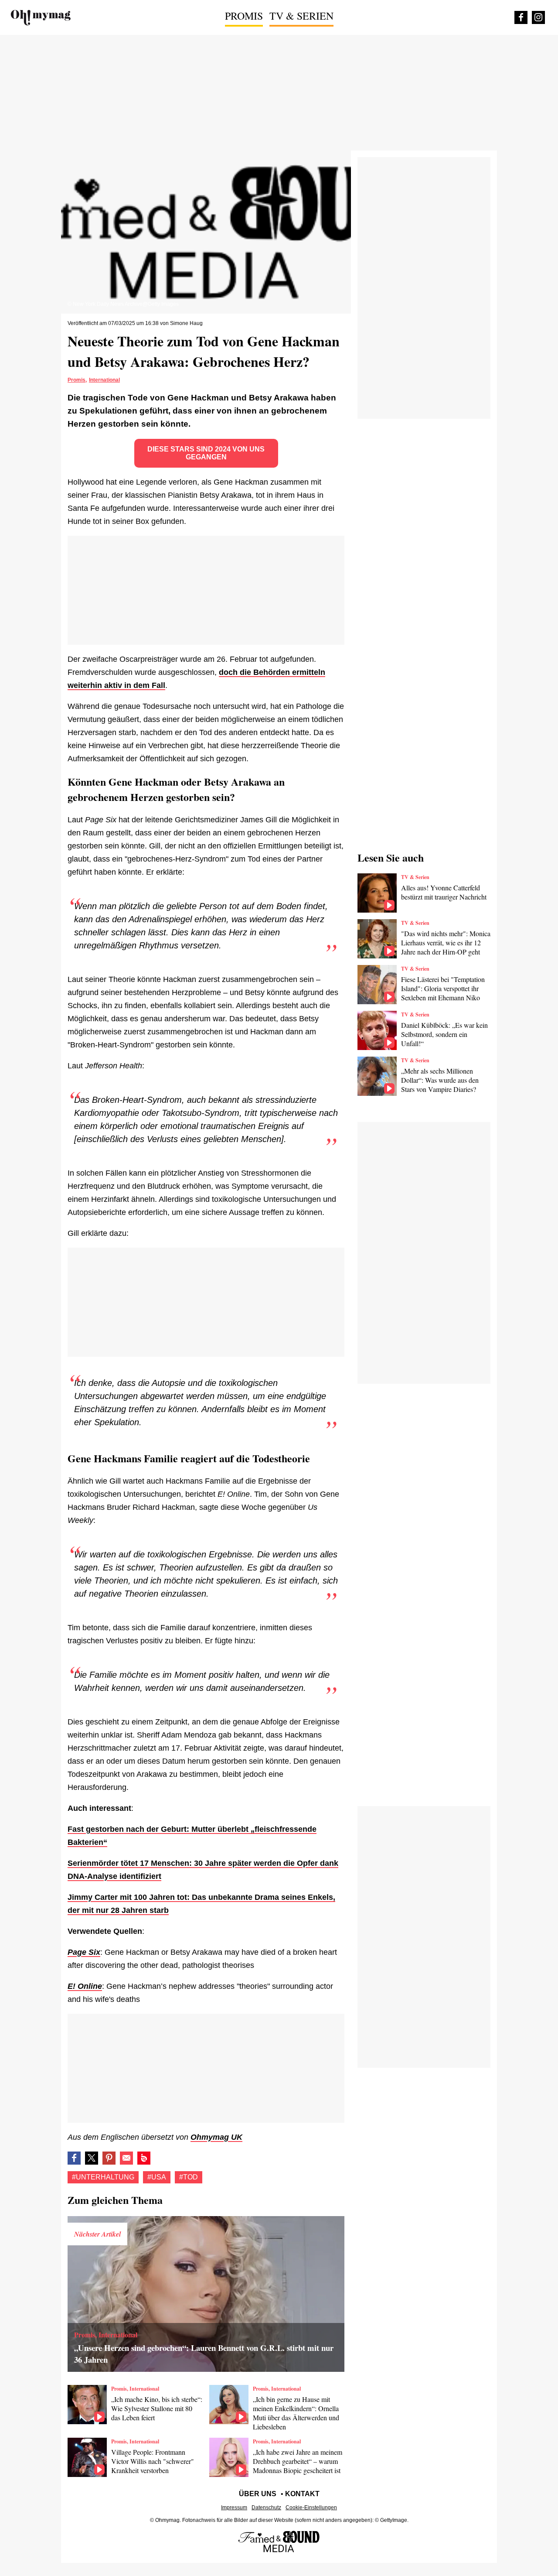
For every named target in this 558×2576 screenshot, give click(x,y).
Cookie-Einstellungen (311, 2508)
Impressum (234, 2508)
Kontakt (302, 2494)
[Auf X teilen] (92, 2158)
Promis (244, 16)
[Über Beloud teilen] (144, 2158)
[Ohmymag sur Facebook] (521, 17)
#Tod (189, 2177)
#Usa (157, 2177)
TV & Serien (301, 16)
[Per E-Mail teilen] (126, 2158)
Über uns (258, 2494)
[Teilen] (109, 2158)
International (104, 380)
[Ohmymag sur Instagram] (538, 17)
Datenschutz (266, 2508)
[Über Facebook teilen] (74, 2158)
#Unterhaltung (103, 2177)
